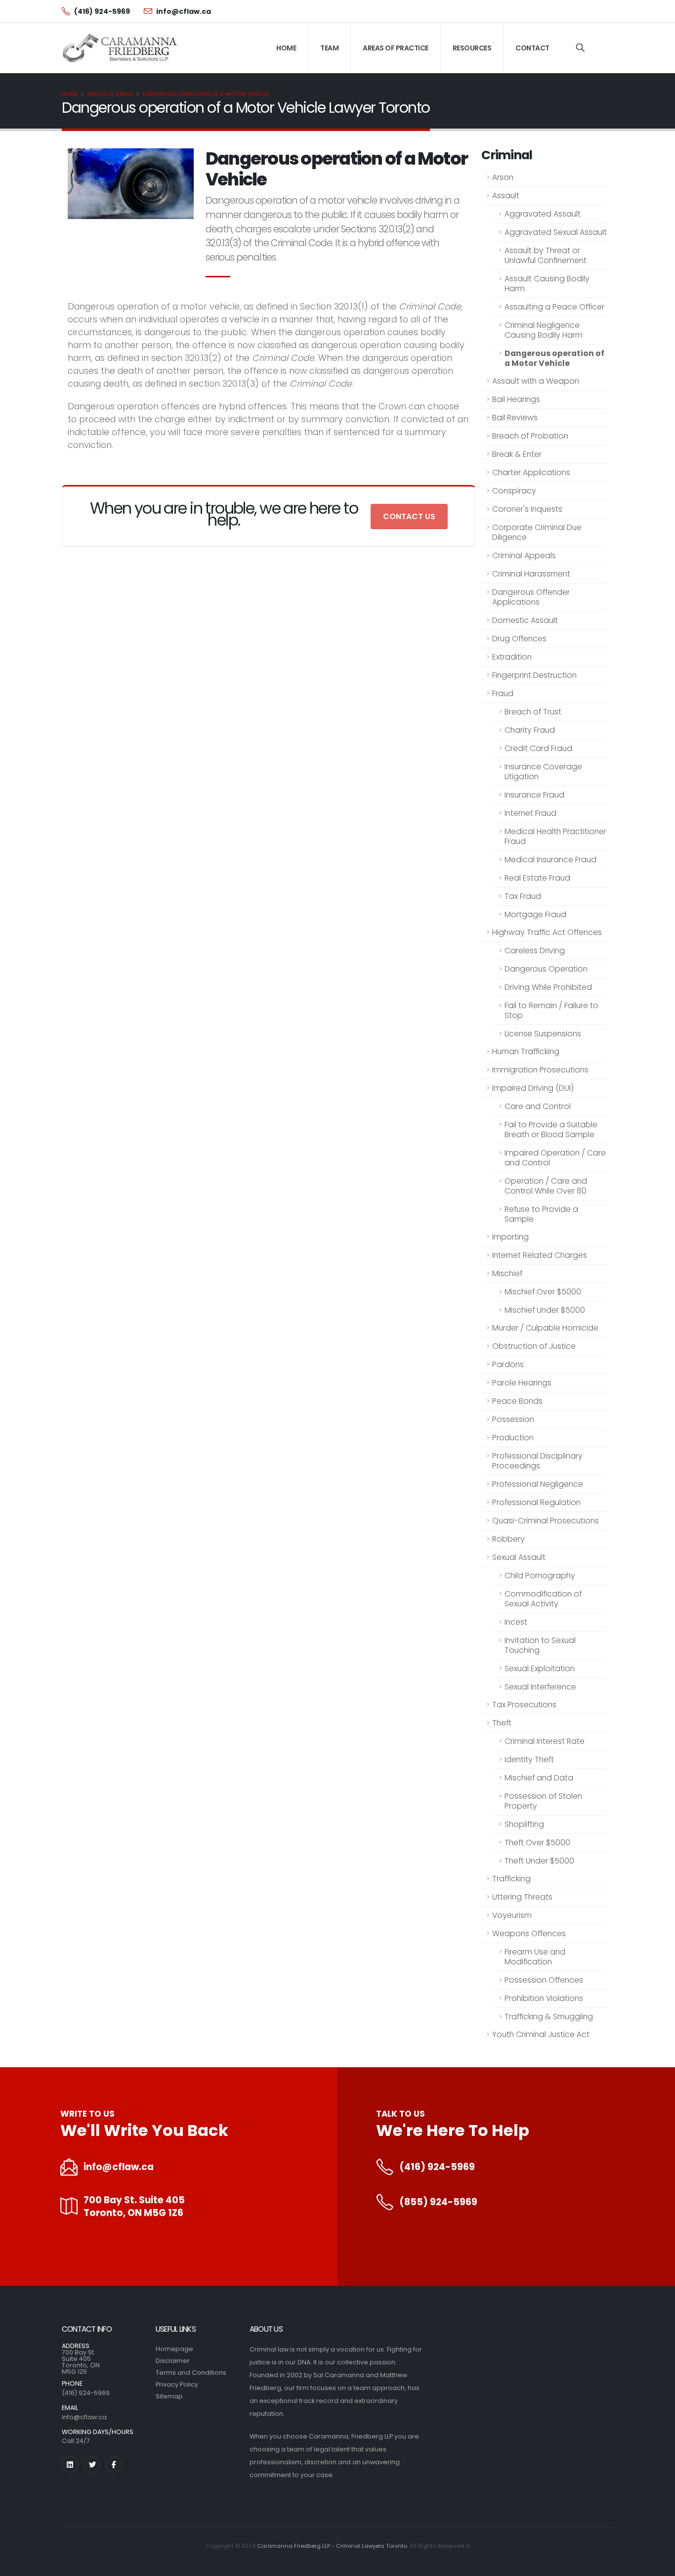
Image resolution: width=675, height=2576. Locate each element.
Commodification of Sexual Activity (543, 1599)
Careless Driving (535, 951)
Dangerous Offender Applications (531, 597)
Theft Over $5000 (537, 1843)
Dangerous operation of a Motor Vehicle (206, 94)
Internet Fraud (530, 813)
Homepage (174, 2349)
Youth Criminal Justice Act (541, 2034)
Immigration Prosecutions (540, 1070)
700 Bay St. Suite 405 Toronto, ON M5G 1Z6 (134, 2207)
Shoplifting (524, 1824)
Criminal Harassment (531, 574)
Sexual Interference (540, 1687)
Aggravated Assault (543, 214)
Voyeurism (512, 1915)
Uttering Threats (522, 1897)
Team (329, 48)
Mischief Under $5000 (545, 1310)
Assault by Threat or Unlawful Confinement (546, 255)
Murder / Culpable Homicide (545, 1328)
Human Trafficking (526, 1051)
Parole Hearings (522, 1383)
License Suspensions (543, 1034)
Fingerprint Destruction (534, 675)
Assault (506, 196)
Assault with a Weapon (536, 381)
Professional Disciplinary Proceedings (537, 1461)
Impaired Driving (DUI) (533, 1088)
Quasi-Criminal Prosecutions (546, 1521)
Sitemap (169, 2396)
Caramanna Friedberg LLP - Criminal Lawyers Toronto (332, 2546)
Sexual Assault (519, 1557)
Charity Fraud (530, 730)
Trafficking (511, 1879)
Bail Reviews (515, 418)
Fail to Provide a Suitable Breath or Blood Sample (551, 1130)
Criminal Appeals (524, 555)
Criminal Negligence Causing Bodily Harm (544, 330)
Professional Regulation (536, 1502)
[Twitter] (92, 2465)
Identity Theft (529, 1759)
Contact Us (409, 516)
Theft (502, 1723)
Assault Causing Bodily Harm (547, 284)
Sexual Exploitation (540, 1668)
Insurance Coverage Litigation (543, 772)
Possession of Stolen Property (543, 1801)
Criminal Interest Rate (545, 1741)
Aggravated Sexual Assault (556, 232)
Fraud (503, 693)
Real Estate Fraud (537, 878)
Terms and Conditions (191, 2373)
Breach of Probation (530, 436)
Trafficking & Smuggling (549, 2017)
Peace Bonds (517, 1401)
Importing (510, 1237)
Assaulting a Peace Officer (554, 307)
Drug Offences (519, 639)
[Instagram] (70, 2465)
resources (472, 48)
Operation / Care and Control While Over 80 (546, 1186)
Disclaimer (173, 2361)
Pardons (508, 1364)
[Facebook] (114, 2465)
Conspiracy (514, 491)
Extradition (512, 657)
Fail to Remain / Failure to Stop (551, 1010)
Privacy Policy (177, 2384)
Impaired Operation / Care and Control (555, 1158)
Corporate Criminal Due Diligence (537, 532)
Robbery (508, 1539)
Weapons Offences (529, 1933)
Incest (516, 1622)
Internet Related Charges (540, 1255)
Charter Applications (531, 472)
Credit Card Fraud (538, 748)
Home (286, 48)
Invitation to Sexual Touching (540, 1645)
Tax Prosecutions (524, 1705)
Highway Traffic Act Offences (547, 932)
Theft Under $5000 (539, 1861)
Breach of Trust (533, 712)
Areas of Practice (396, 48)
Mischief (507, 1273)
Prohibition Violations (544, 1998)
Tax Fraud (523, 896)
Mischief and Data (539, 1778)
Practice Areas (110, 94)
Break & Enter (517, 454)
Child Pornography (540, 1576)
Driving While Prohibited (548, 987)
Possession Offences (544, 1980)
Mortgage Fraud (535, 914)
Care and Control (538, 1106)
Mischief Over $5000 (543, 1292)
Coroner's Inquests (527, 509)
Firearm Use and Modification (535, 1957)
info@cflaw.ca (119, 2167)
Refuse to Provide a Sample (541, 1214)
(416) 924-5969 (437, 2167)
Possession (513, 1419)
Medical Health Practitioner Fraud (555, 836)
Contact (532, 48)
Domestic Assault (525, 620)
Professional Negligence (538, 1484)
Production (513, 1438)
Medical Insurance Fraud (550, 860)
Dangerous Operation (546, 969)
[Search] (580, 48)
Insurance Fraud (534, 795)
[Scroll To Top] (658, 2565)
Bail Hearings (516, 399)
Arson (503, 177)
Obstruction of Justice (534, 1346)
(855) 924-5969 (438, 2202)
